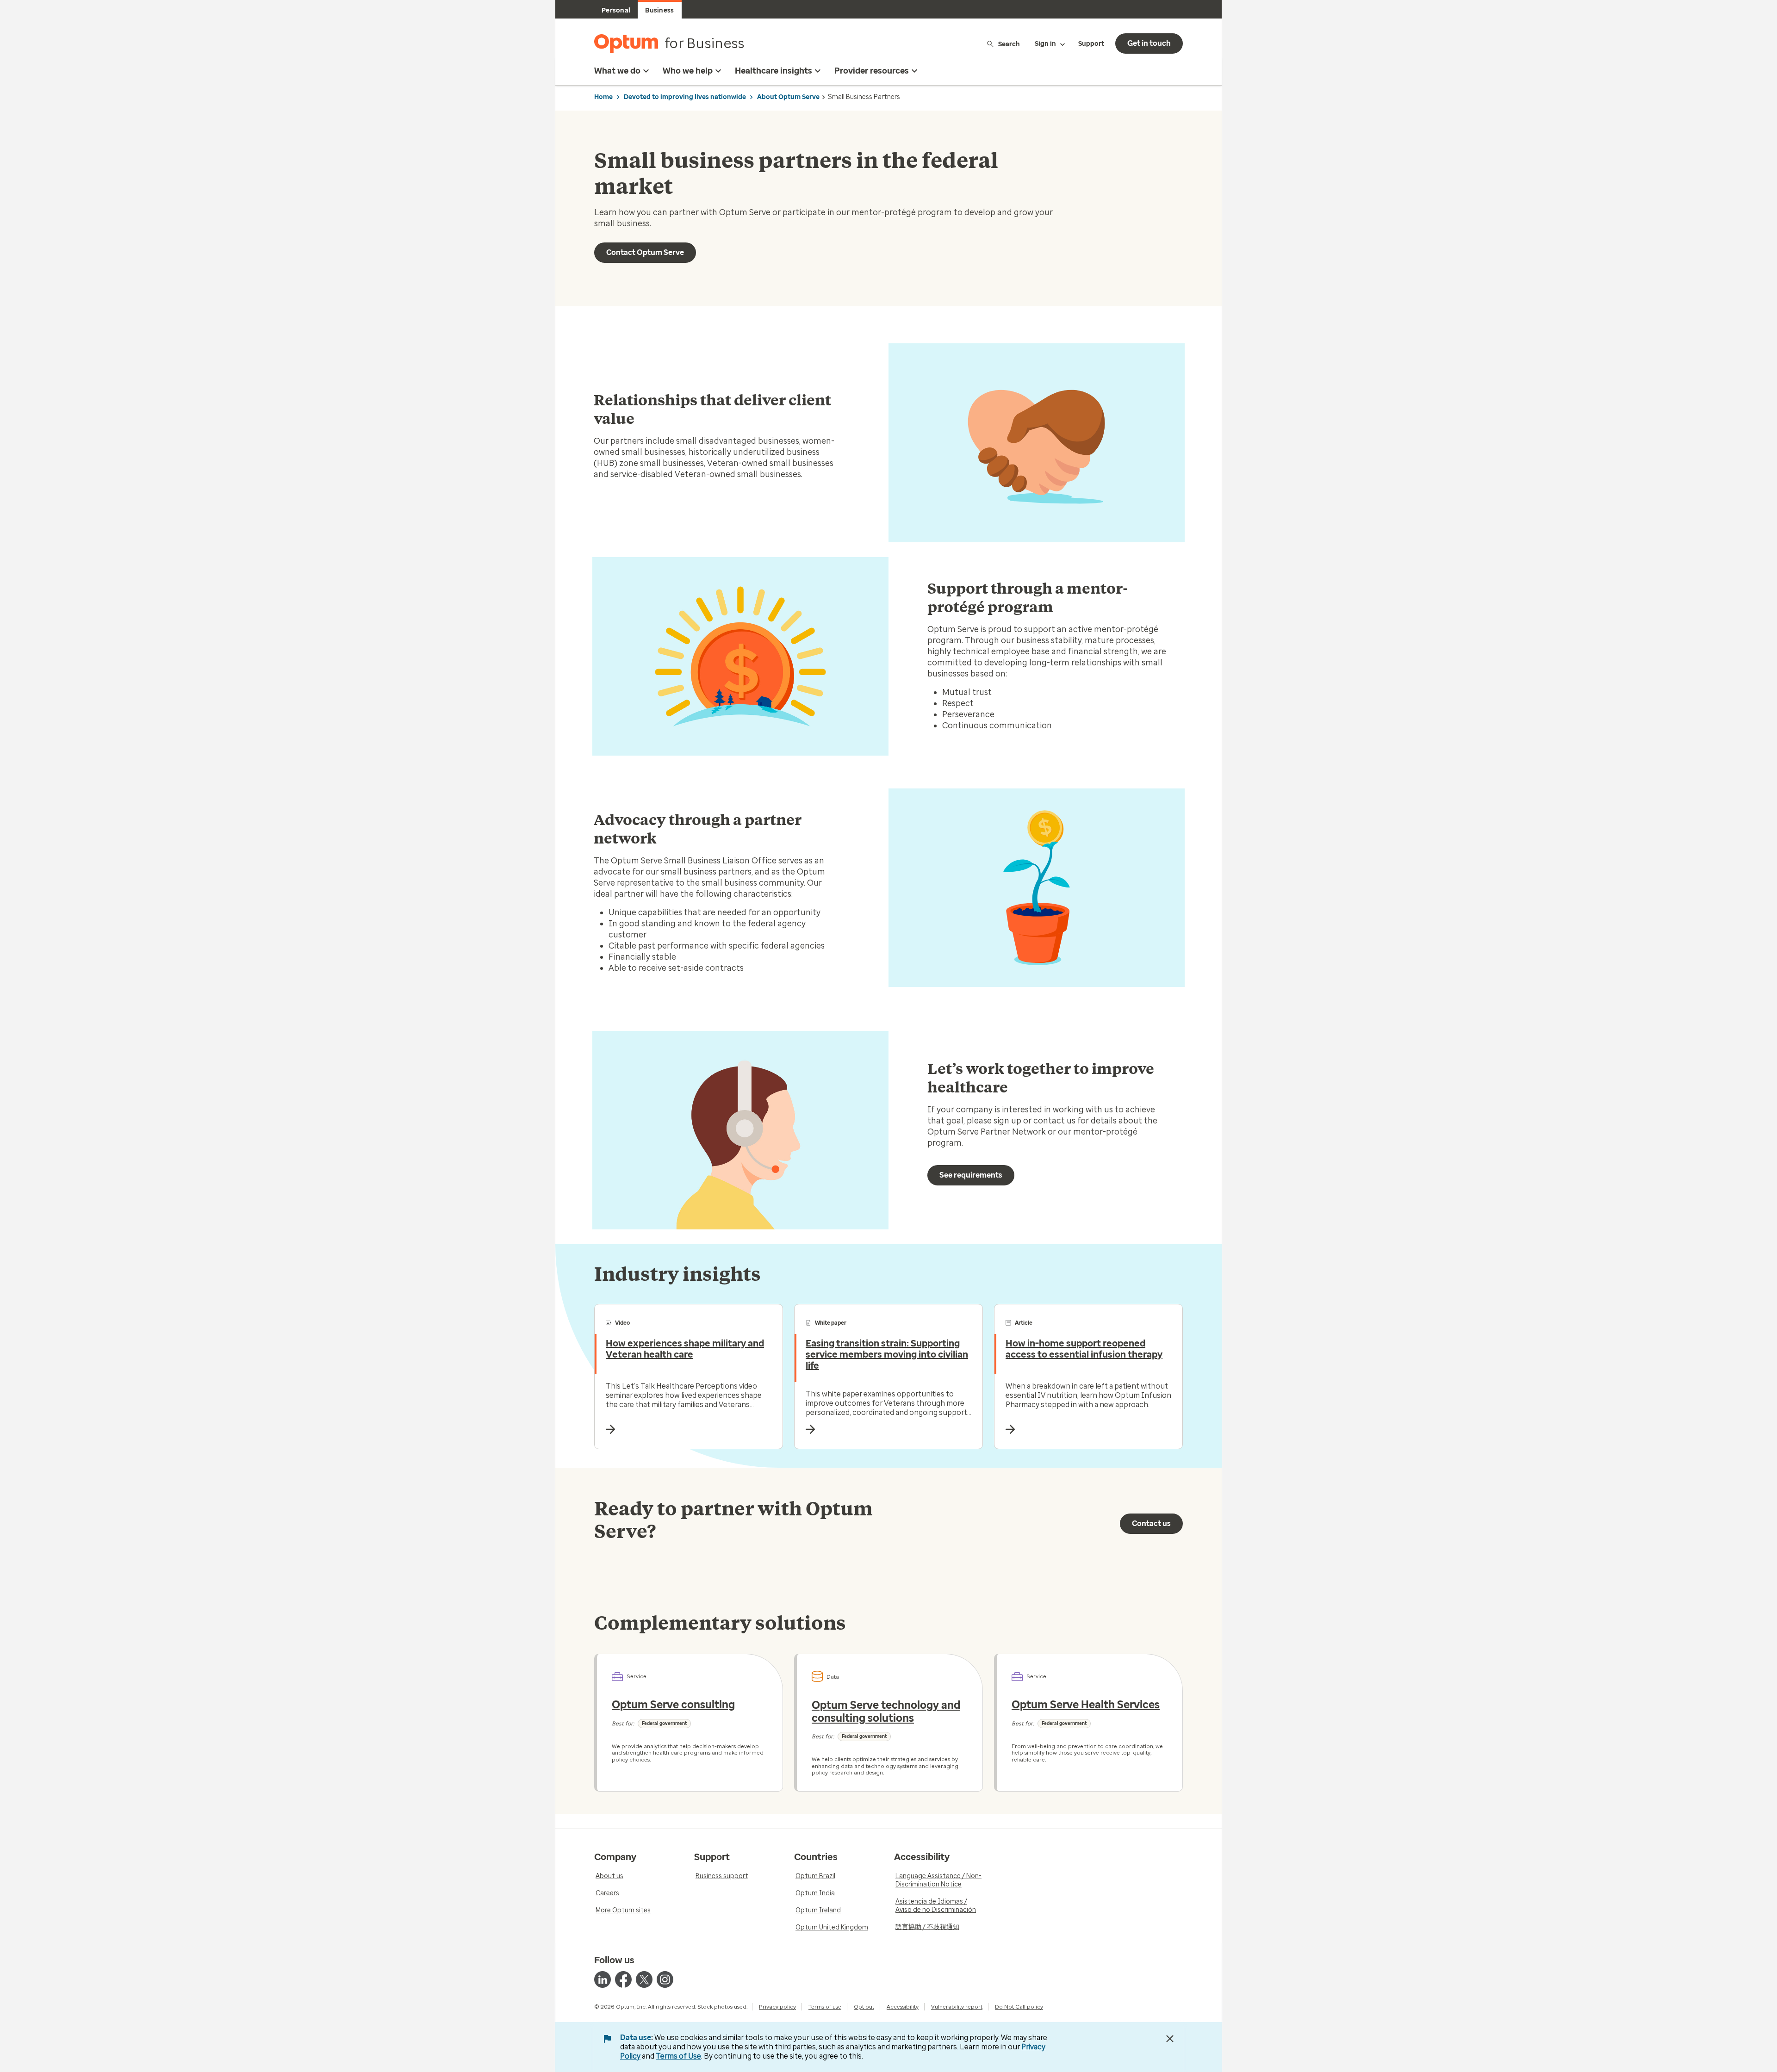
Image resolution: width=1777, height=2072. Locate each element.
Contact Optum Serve (645, 252)
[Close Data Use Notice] (1170, 2039)
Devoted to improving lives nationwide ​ (686, 97)
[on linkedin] (603, 1979)
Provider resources (872, 71)
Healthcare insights (774, 71)
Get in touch (1149, 43)
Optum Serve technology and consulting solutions (886, 1712)
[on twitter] (644, 1979)
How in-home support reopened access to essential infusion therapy (1084, 1349)
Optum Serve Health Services (1086, 1705)
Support (1091, 44)
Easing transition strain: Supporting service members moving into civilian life (887, 1354)
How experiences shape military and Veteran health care (685, 1349)
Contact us (1151, 1523)
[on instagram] (665, 1979)
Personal (616, 10)
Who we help (688, 71)
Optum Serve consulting (673, 1705)
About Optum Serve (788, 97)
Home (603, 97)
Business (659, 10)
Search (1009, 44)
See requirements (971, 1175)
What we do (617, 71)
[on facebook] (623, 1979)
